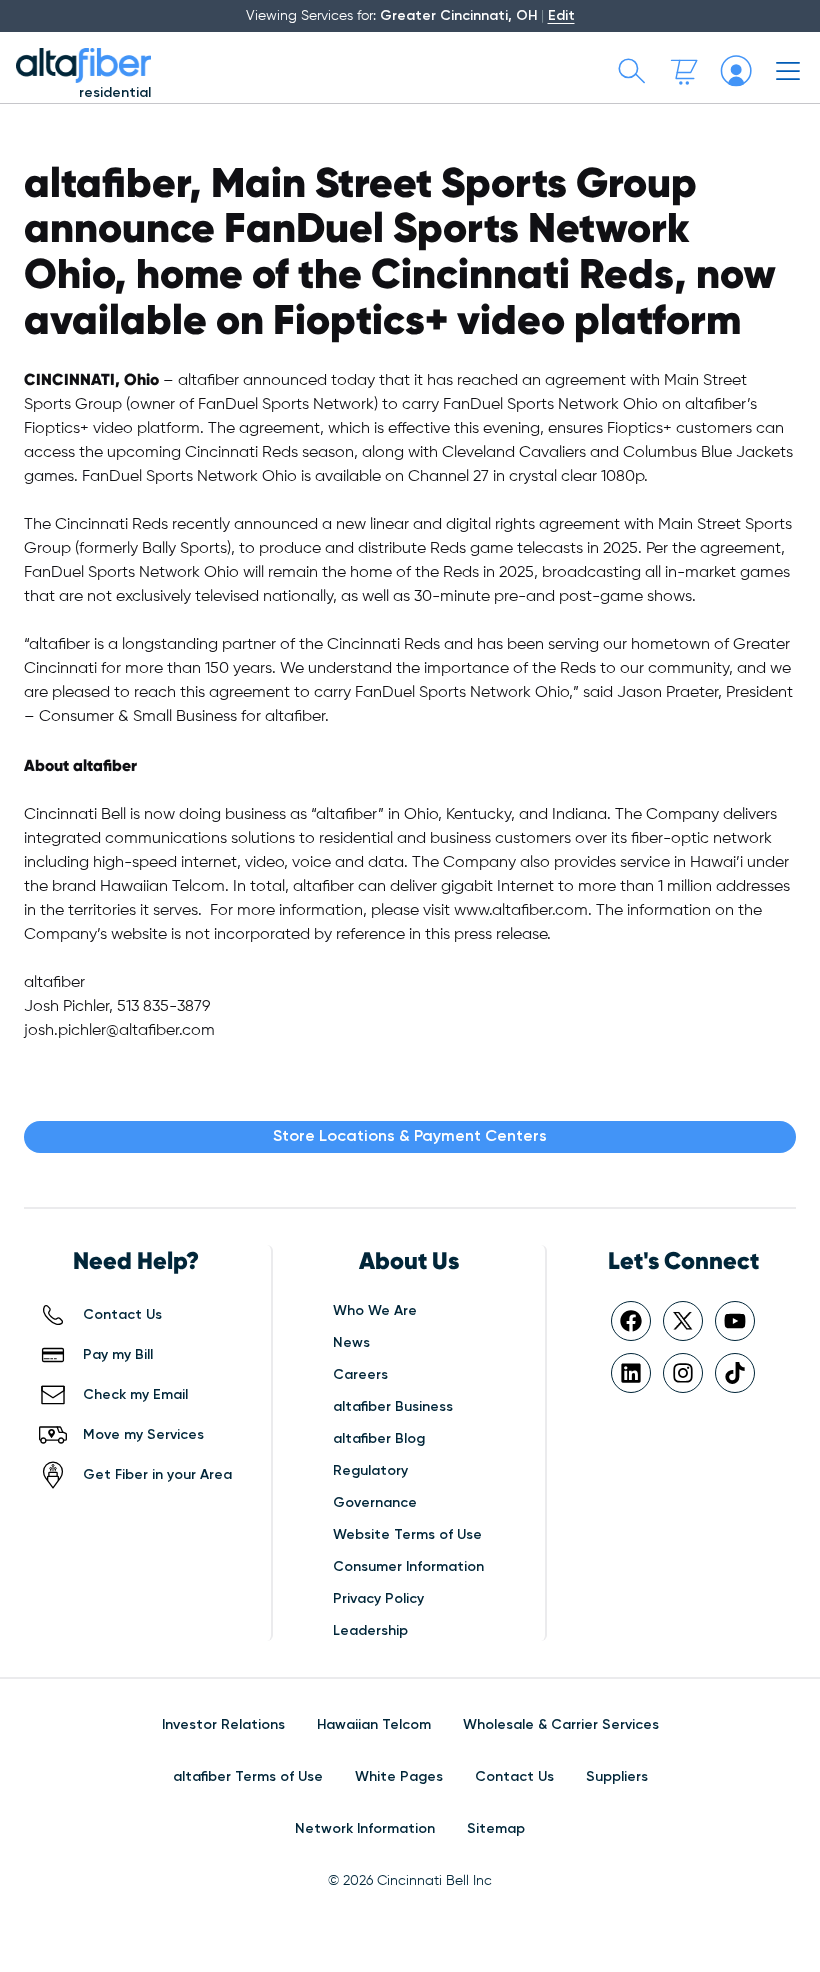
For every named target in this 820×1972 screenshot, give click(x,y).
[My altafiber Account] (736, 71)
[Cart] (684, 71)
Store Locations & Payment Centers (410, 1137)
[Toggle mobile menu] (788, 71)
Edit (561, 16)
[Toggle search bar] (632, 71)
